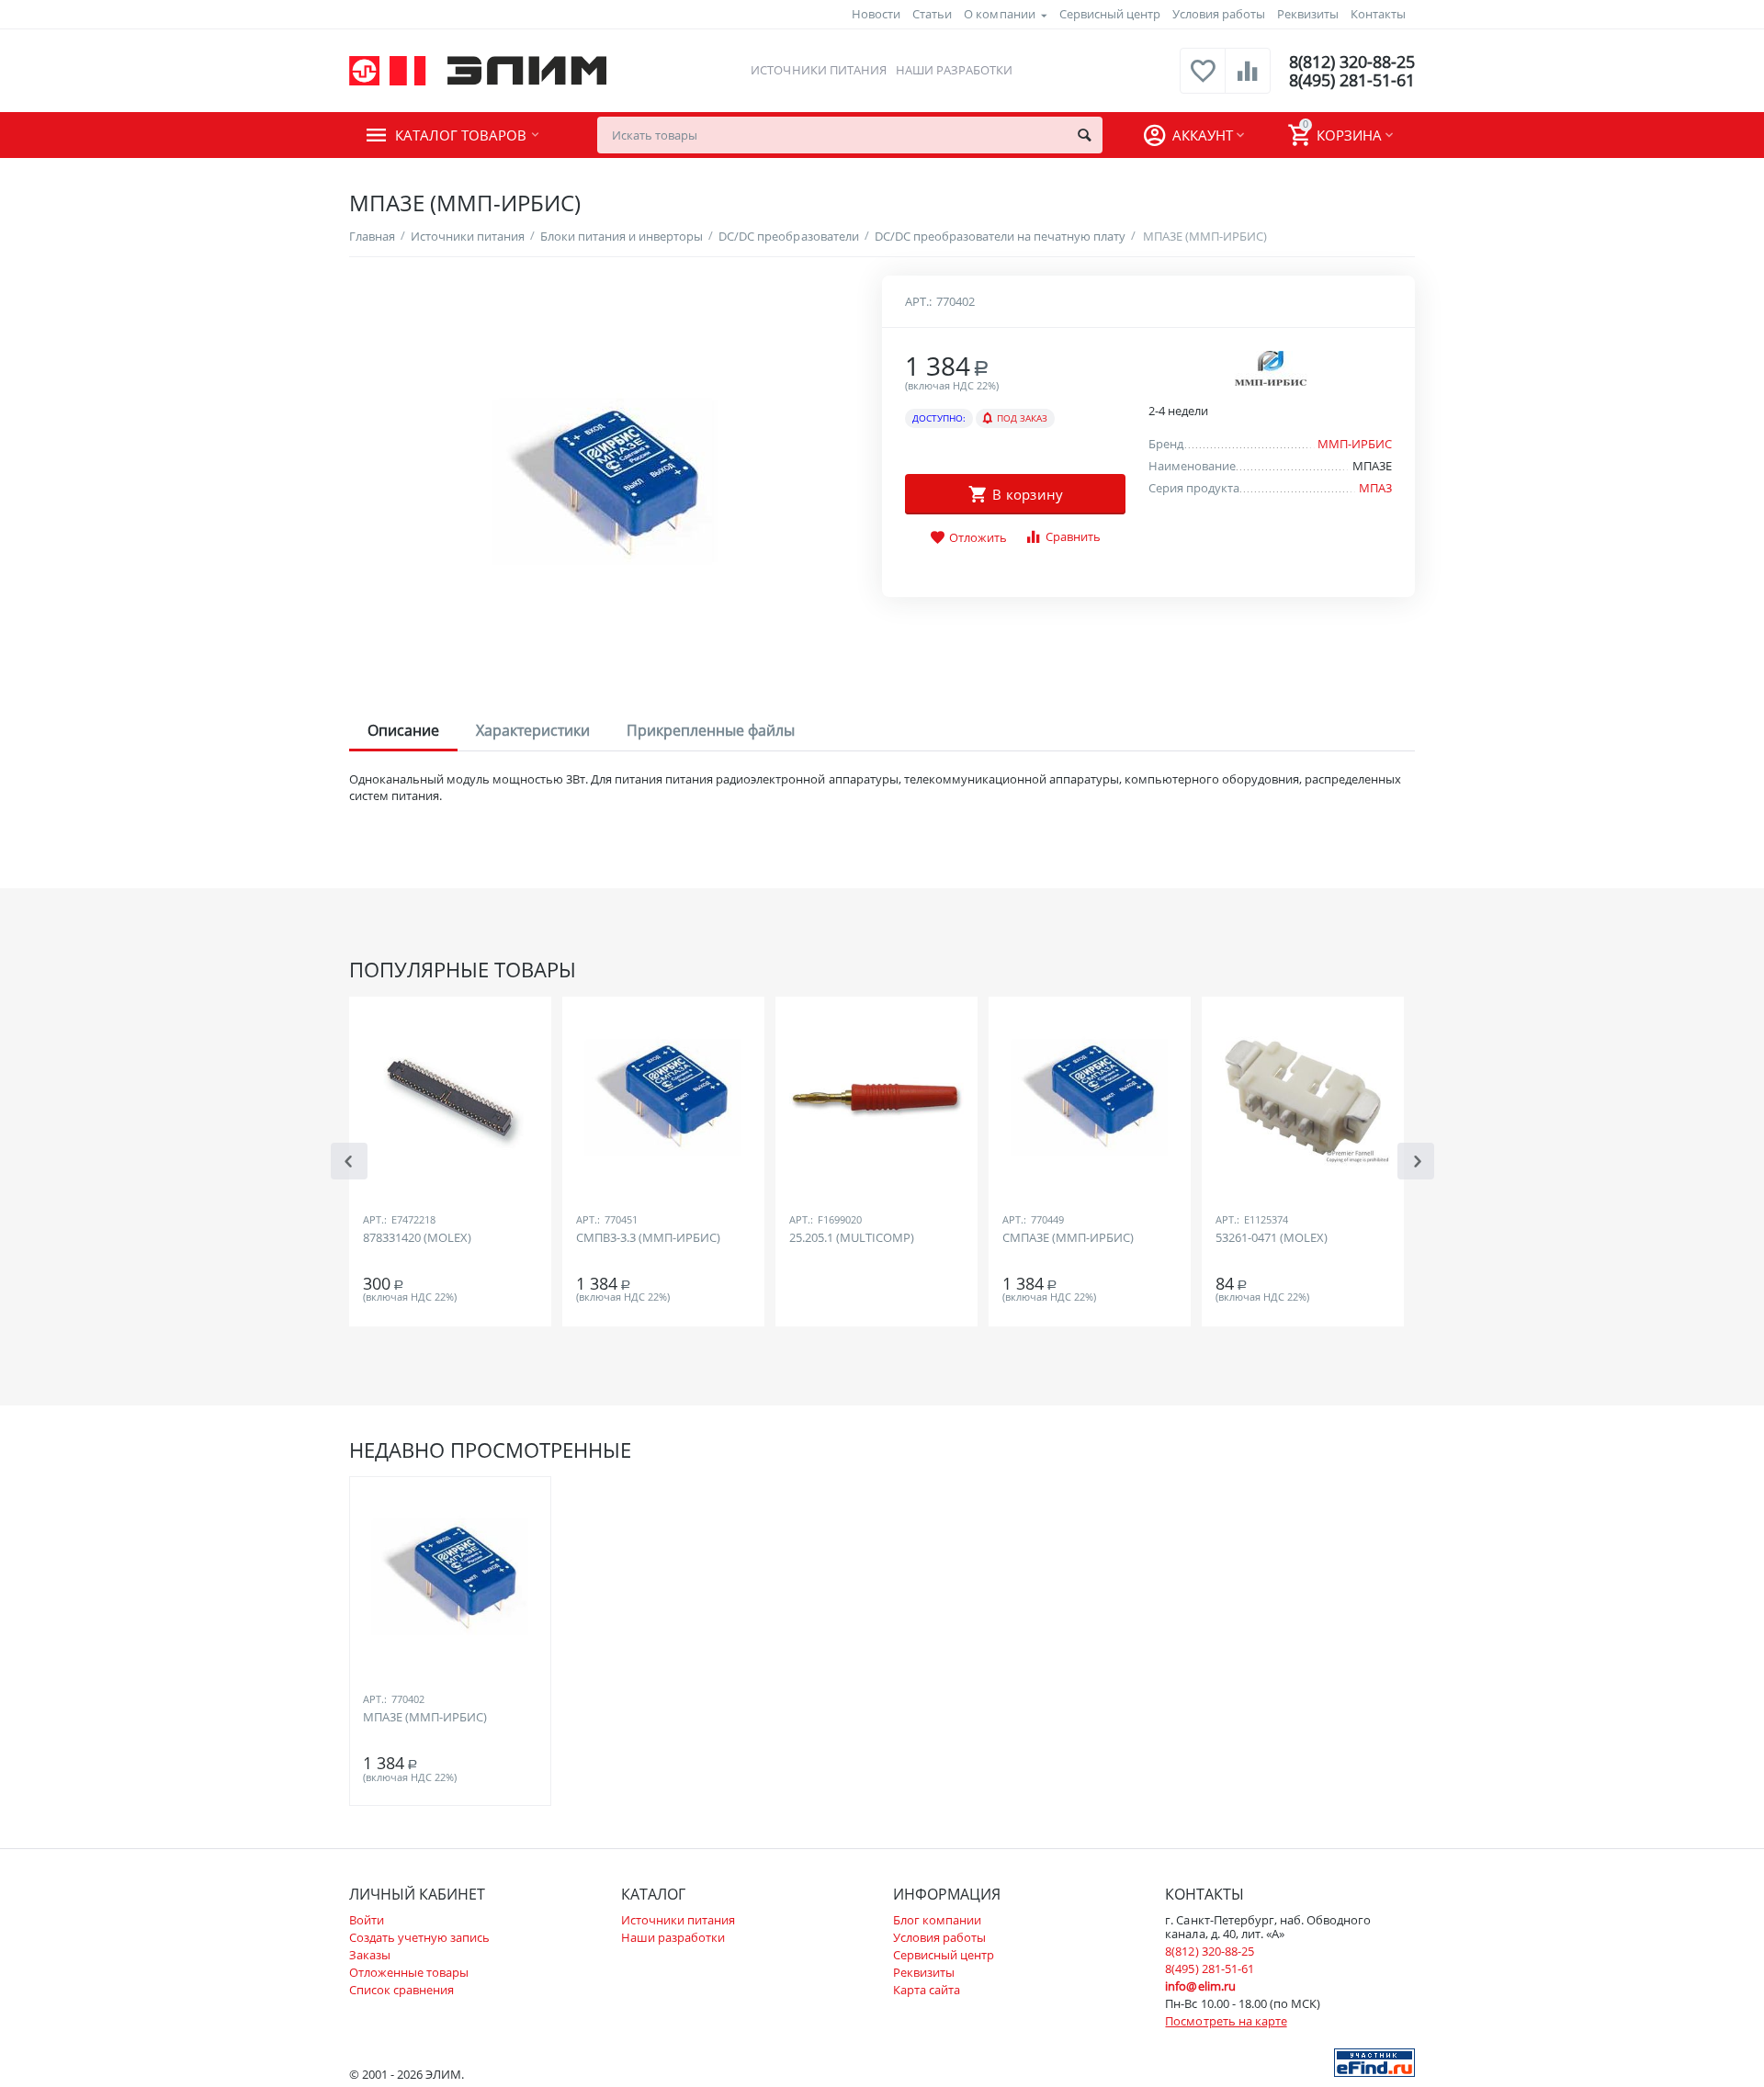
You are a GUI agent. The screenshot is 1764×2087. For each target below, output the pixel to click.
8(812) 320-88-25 (1352, 62)
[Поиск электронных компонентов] (1374, 2061)
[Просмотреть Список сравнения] (1248, 81)
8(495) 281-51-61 (1352, 80)
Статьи (932, 14)
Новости (876, 14)
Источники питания (818, 70)
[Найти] (1084, 135)
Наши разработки (954, 70)
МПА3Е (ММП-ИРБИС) (425, 1718)
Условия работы (1219, 14)
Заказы (370, 1955)
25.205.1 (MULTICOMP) (852, 1238)
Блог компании (937, 1920)
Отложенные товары (409, 1972)
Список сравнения (401, 1990)
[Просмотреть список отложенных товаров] (1203, 81)
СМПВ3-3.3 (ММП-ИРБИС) (648, 1238)
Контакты (1378, 14)
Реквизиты (1308, 14)
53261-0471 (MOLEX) (1272, 1238)
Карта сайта (927, 1990)
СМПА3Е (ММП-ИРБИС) (1068, 1238)
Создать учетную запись (419, 1937)
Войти (367, 1920)
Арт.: (918, 301)
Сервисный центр (1110, 14)
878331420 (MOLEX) (417, 1238)
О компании (999, 14)
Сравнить (1073, 536)
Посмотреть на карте (1226, 2021)
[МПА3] (604, 482)
